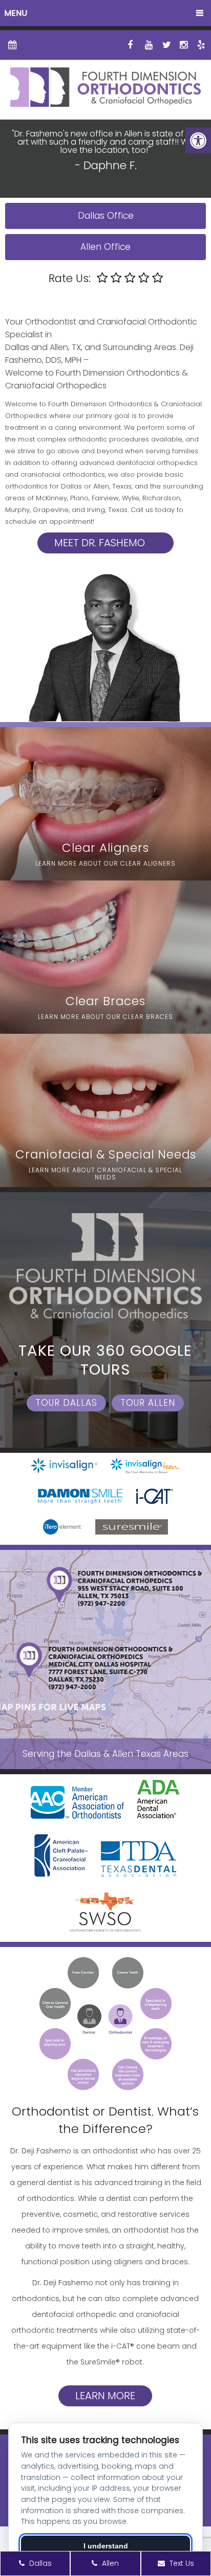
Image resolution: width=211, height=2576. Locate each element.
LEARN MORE (105, 2396)
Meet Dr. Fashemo (100, 543)
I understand (106, 2546)
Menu (16, 13)
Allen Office (105, 247)
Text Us (181, 2563)
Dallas (39, 2563)
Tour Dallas (66, 1403)
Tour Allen (148, 1403)
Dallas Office (106, 216)
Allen (109, 2563)
